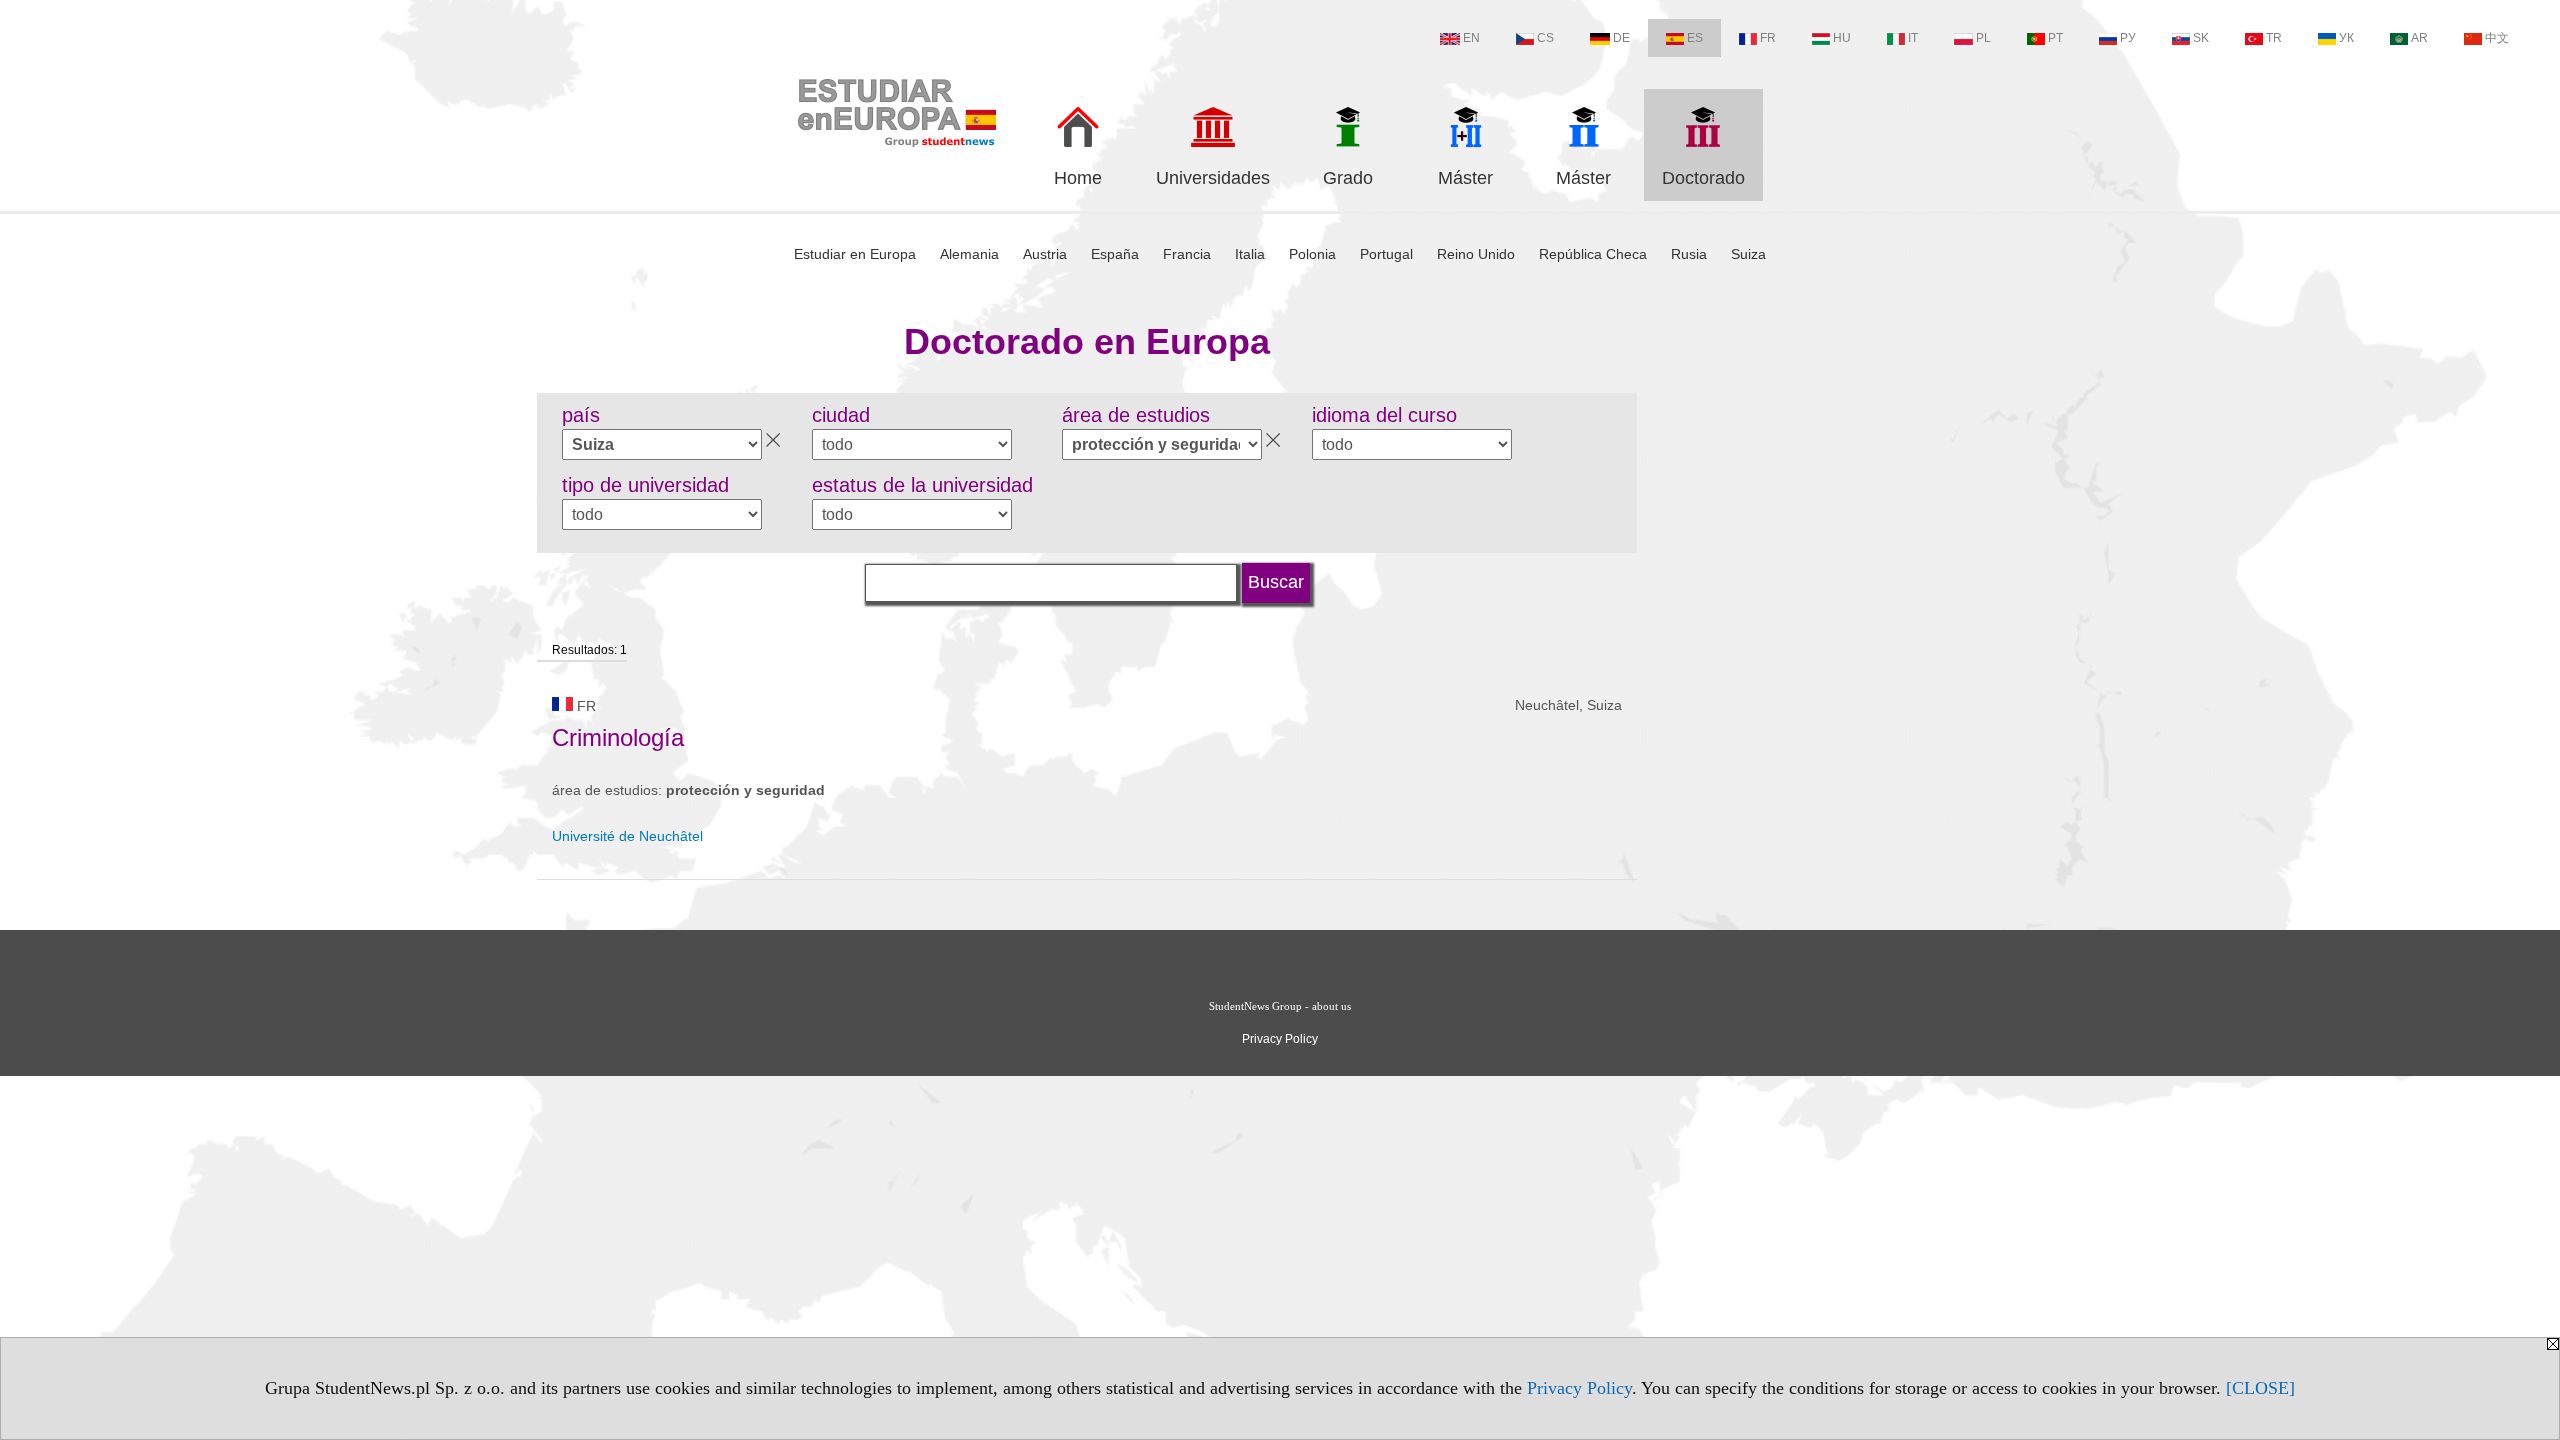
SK (2201, 38)
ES (1695, 38)
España (1115, 254)
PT (2055, 38)
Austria (1045, 254)
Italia (1250, 254)
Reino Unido (1476, 254)
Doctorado (1703, 178)
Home (1078, 178)
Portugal (1386, 254)
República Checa (1593, 254)
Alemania (969, 254)
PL (1983, 38)
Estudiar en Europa (855, 254)
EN (1471, 38)
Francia (1187, 254)
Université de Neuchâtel (627, 836)
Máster (1465, 178)
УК (2346, 38)
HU (1842, 38)
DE (1621, 38)
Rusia (1689, 254)
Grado (1348, 178)
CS (1545, 38)
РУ (2128, 38)
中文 (2497, 38)
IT (1913, 38)
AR (2419, 38)
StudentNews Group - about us (1280, 1006)
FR (1768, 38)
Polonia (1312, 254)
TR (2274, 38)
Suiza (1748, 254)
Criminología (618, 737)
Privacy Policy (1579, 1388)
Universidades (1213, 178)
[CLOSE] (2260, 1388)
